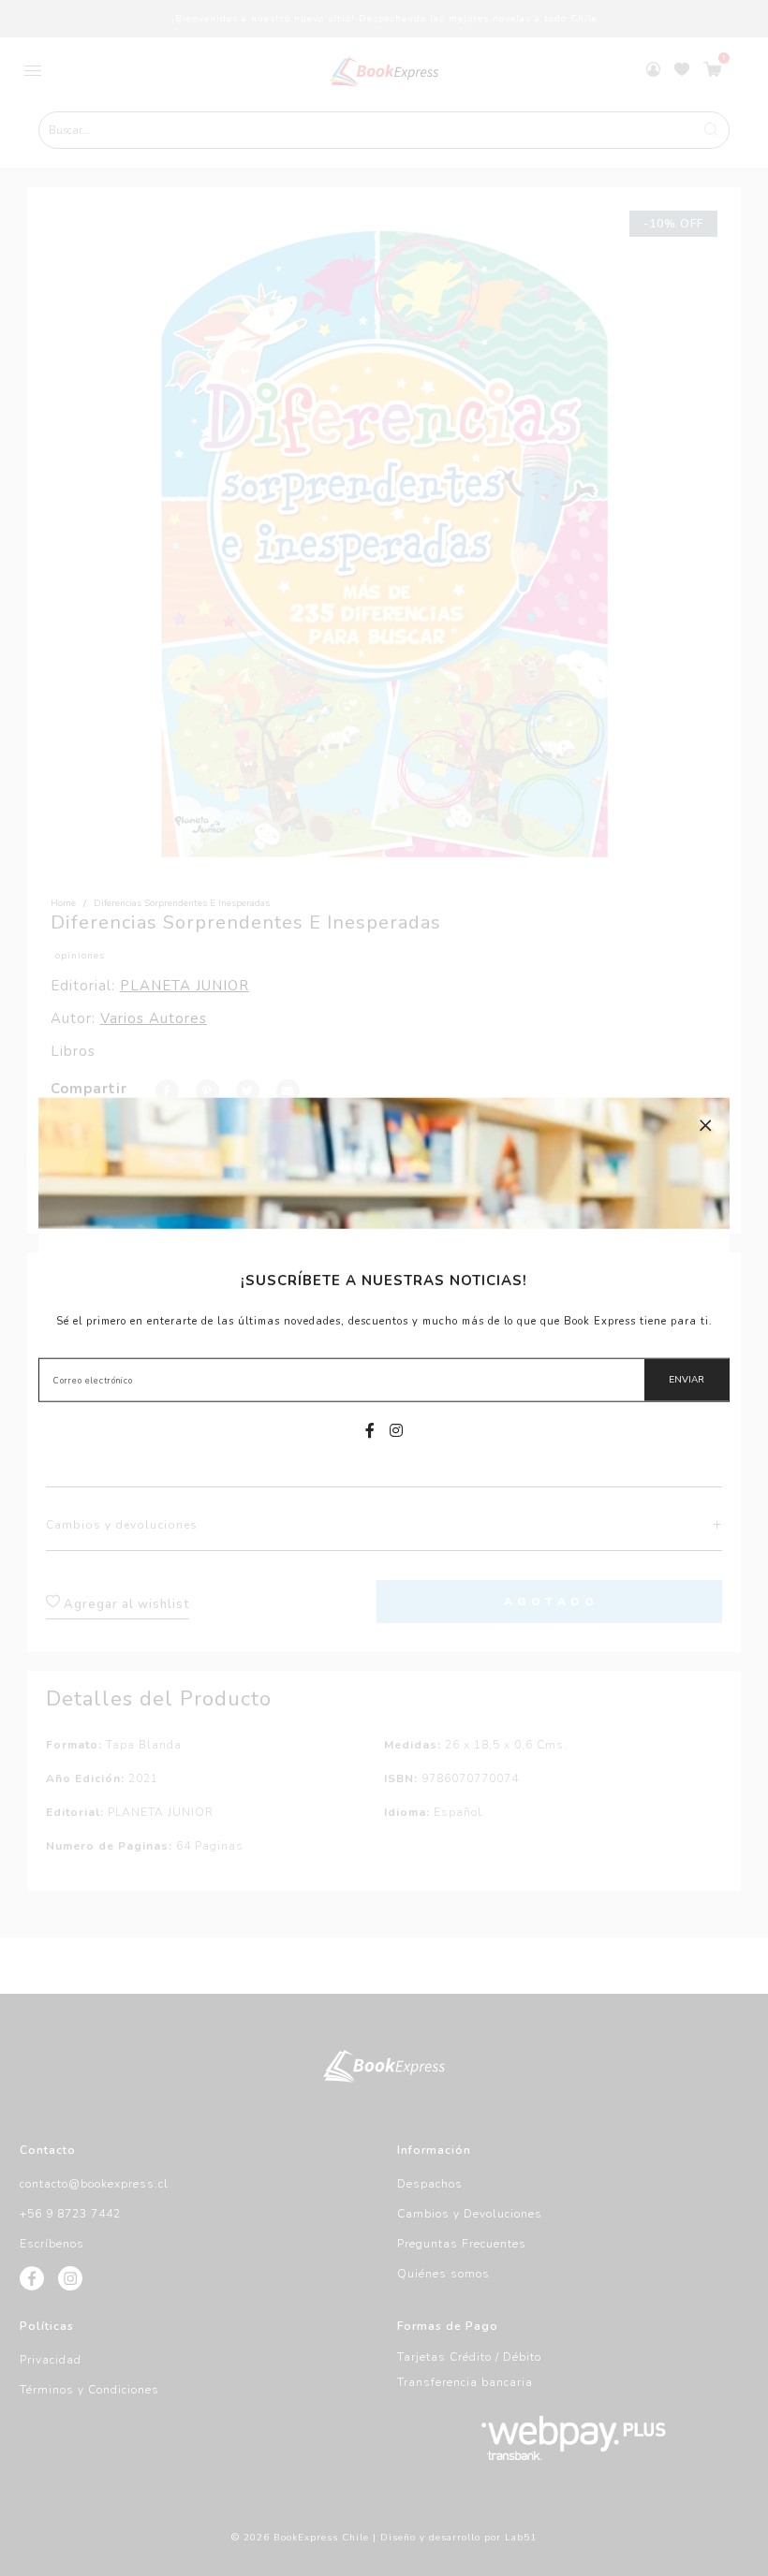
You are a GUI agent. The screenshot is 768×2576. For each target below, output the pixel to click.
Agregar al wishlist (125, 1604)
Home (63, 903)
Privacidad (51, 2360)
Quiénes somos (443, 2274)
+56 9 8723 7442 (70, 2214)
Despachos (430, 2184)
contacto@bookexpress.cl (94, 2184)
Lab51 (521, 2538)
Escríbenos (52, 2244)
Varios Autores (154, 1018)
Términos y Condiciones (89, 2390)
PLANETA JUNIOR (185, 986)
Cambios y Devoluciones (470, 2214)
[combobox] (384, 130)
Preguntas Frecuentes (462, 2244)
